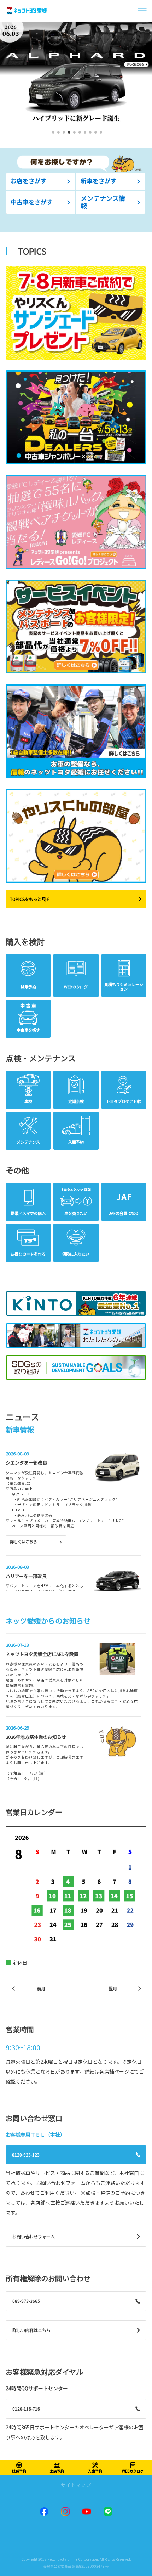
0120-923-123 (26, 2155)
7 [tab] (84, 135)
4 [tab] (68, 135)
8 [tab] (89, 135)
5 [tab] (73, 135)
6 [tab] (79, 135)
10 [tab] (100, 135)
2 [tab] (57, 135)
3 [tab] (63, 135)
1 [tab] (52, 135)
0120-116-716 (26, 2409)
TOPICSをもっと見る (30, 899)
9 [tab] (95, 135)
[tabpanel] (76, 73)
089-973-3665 (26, 2301)
